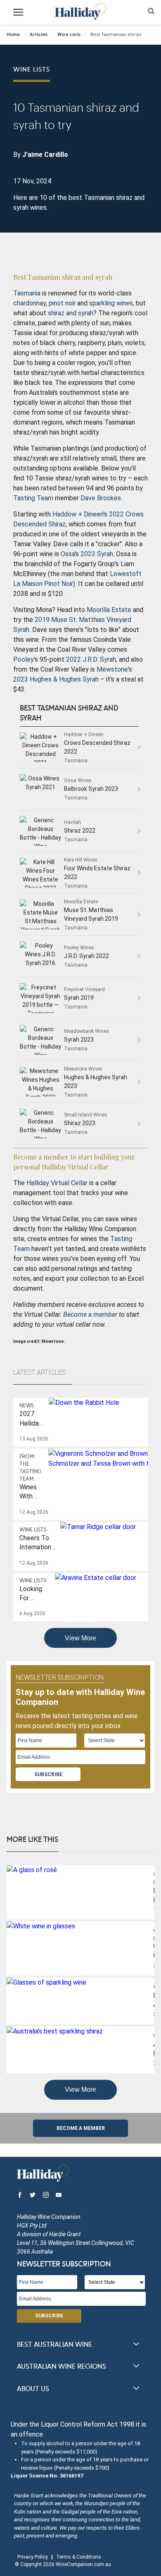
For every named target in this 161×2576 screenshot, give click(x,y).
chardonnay (30, 303)
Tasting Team (33, 498)
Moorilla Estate (109, 610)
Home (13, 35)
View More (80, 1638)
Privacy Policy (33, 2557)
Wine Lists (69, 35)
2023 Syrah (97, 554)
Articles (39, 35)
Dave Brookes (101, 498)
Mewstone (112, 669)
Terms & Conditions (79, 2557)
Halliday (80, 11)
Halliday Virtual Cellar (57, 1183)
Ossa (68, 554)
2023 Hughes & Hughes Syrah (56, 679)
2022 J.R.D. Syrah (91, 659)
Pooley (24, 659)
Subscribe (48, 1774)
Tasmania (27, 293)
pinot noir (62, 303)
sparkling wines (111, 303)
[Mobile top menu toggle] (18, 14)
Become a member (90, 1314)
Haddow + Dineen (78, 514)
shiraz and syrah (71, 313)
